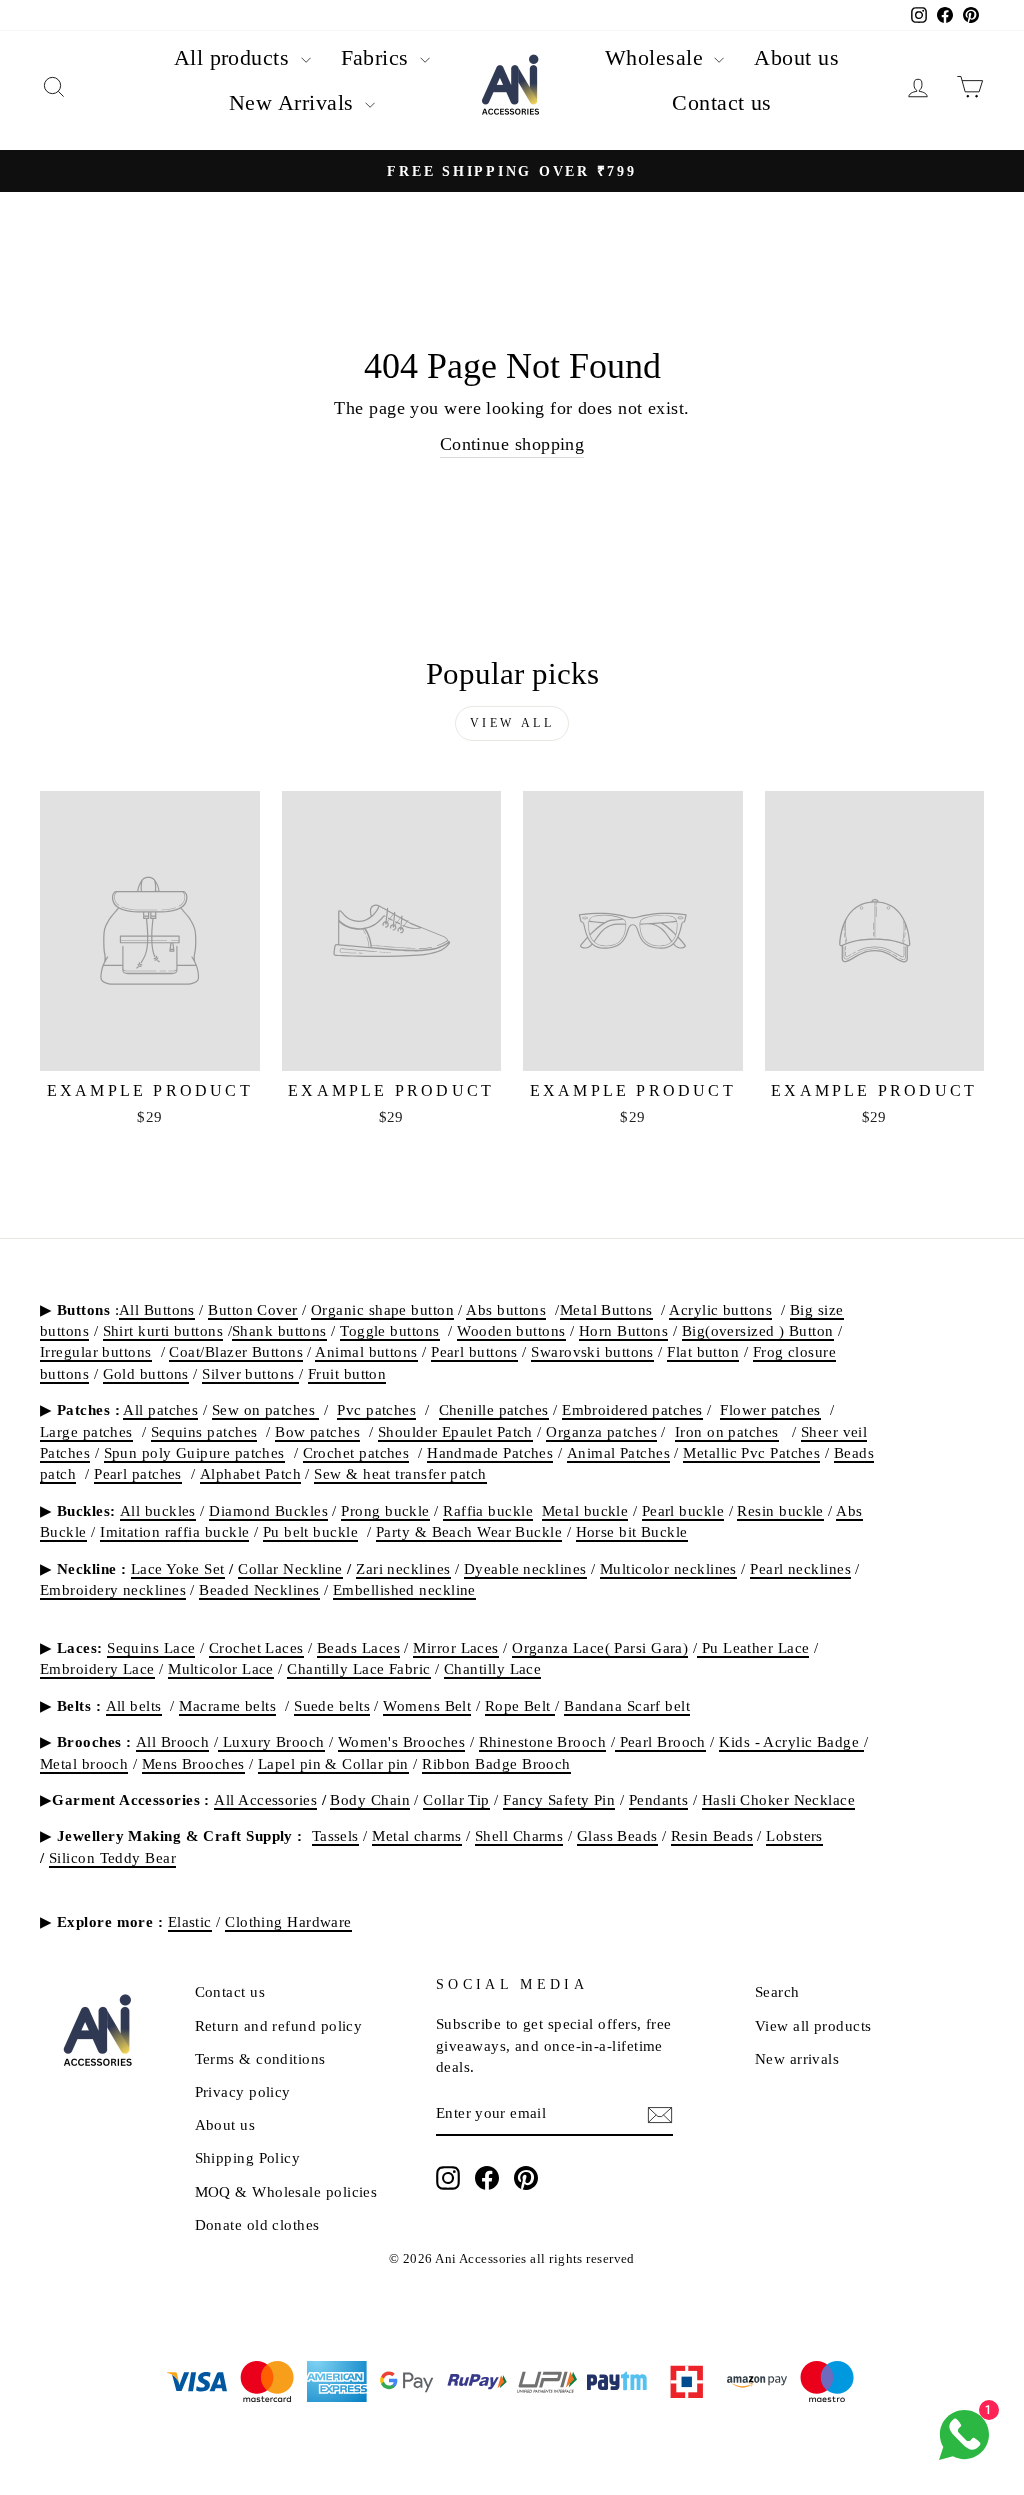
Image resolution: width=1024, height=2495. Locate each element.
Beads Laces (358, 1647)
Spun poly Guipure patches (194, 1452)
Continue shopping (512, 444)
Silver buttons (250, 1373)
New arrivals (797, 2058)
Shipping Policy (248, 2157)
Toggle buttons (389, 1330)
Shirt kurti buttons (163, 1330)
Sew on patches (266, 1409)
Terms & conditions (260, 2058)
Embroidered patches (632, 1409)
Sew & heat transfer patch (400, 1473)
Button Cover (252, 1309)
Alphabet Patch (250, 1473)
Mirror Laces (455, 1647)
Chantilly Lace (492, 1668)
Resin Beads (712, 1835)
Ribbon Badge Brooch (496, 1763)
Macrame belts (227, 1705)
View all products (813, 2025)
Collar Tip (456, 1799)
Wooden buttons (511, 1330)
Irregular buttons (96, 1351)
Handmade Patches (490, 1452)
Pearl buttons (474, 1351)
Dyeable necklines (525, 1568)
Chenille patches (494, 1409)
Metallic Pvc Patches (751, 1452)
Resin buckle (780, 1510)
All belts (134, 1705)
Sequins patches (204, 1431)
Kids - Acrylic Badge (791, 1741)
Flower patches (770, 1409)
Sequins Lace (151, 1647)
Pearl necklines (800, 1568)
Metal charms (416, 1835)
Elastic (190, 1921)
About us (796, 57)
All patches (160, 1409)
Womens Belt (427, 1705)
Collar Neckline (290, 1568)
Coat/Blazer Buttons (236, 1351)
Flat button (703, 1351)
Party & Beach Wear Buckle (469, 1531)
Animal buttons (366, 1351)
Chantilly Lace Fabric (358, 1668)
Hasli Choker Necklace (778, 1799)
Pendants (659, 1799)
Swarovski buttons (592, 1351)
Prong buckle (385, 1510)
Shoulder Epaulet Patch (455, 1431)
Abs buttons (506, 1309)
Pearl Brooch (660, 1741)
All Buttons (157, 1309)
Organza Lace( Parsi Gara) (600, 1647)
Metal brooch (84, 1763)
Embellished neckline (404, 1589)
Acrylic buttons (720, 1309)
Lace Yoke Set (178, 1568)
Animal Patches (618, 1452)
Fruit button (347, 1373)
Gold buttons (146, 1373)
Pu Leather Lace (753, 1647)
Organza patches (601, 1431)
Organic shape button (382, 1309)
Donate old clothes (257, 2224)
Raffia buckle (488, 1510)
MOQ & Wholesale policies (286, 2191)
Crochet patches (356, 1452)
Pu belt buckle (310, 1531)
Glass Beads (617, 1835)
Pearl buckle (683, 1510)
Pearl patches (138, 1473)
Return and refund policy (279, 2025)
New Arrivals (294, 102)
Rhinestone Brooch (543, 1741)
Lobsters (794, 1835)
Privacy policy (243, 2091)
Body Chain (370, 1799)
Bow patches (317, 1431)
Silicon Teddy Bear (112, 1857)
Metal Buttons (606, 1309)
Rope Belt (520, 1705)
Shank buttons (279, 1330)
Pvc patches (376, 1409)
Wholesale (657, 57)
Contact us (722, 102)
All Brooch (173, 1741)
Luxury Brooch (271, 1741)
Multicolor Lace (221, 1668)
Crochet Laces (256, 1647)
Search (777, 1991)
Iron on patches (727, 1431)
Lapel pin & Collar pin (333, 1763)
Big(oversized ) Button (758, 1330)
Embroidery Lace (97, 1668)
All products (235, 57)
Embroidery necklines (113, 1589)
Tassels (335, 1835)
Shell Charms (519, 1835)
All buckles (158, 1510)
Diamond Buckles (268, 1510)
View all (512, 723)
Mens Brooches (193, 1763)
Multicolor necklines (668, 1568)
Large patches (86, 1431)
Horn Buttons (623, 1330)
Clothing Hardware (288, 1921)
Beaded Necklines (259, 1589)
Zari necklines (403, 1568)
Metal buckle (585, 1510)
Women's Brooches (401, 1741)
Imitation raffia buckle (174, 1531)
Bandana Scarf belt (627, 1705)
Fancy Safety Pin (559, 1799)
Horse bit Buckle (632, 1531)
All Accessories (265, 1799)
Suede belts (332, 1705)
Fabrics (378, 57)
